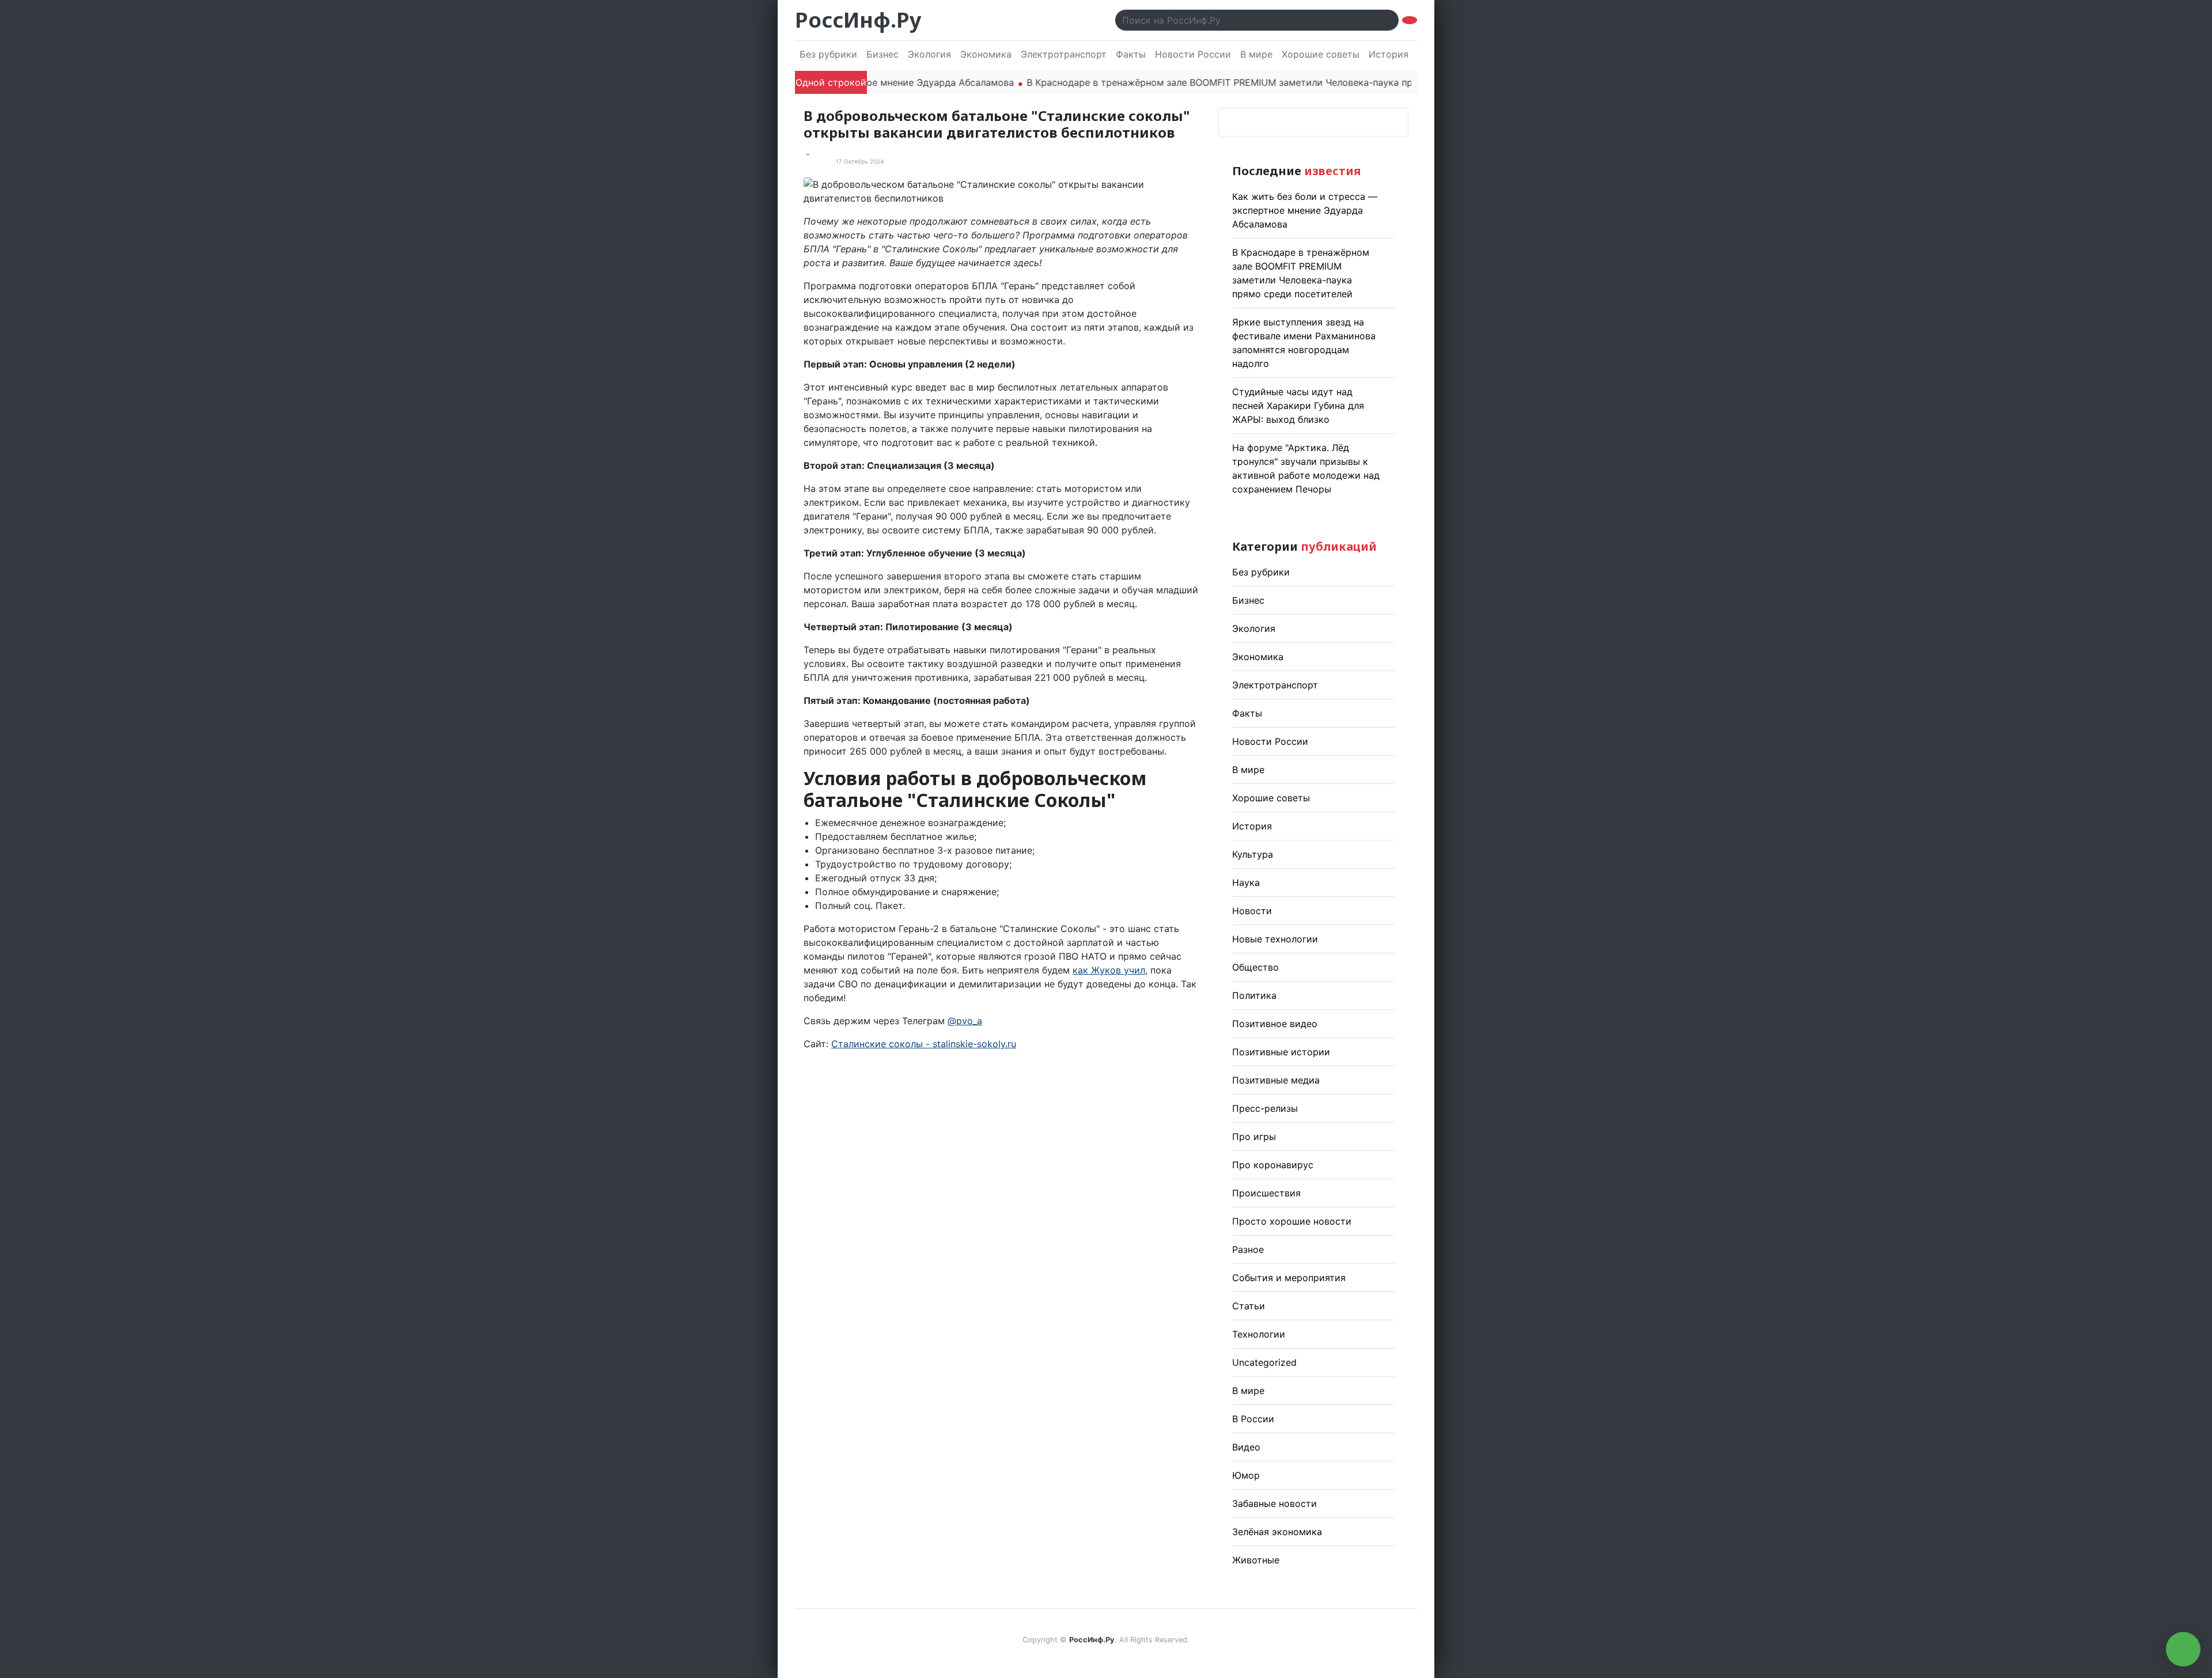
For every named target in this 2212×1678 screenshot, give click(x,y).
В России (1253, 1419)
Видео (1246, 1447)
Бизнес (882, 54)
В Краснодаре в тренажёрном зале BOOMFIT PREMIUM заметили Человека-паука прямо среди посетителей (1220, 82)
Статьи (1249, 1306)
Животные (1256, 1560)
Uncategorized (1264, 1362)
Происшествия (1266, 1193)
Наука (1246, 882)
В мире (1256, 54)
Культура (1253, 854)
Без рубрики (828, 54)
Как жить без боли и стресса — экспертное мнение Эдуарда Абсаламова (1305, 210)
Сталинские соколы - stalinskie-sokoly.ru (924, 1044)
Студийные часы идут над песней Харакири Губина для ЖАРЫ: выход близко (1298, 406)
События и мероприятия (1289, 1278)
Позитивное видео (1275, 1024)
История (1389, 54)
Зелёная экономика (1277, 1532)
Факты (1131, 54)
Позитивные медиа (1276, 1080)
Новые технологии (1275, 939)
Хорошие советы (1321, 54)
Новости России (1193, 54)
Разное (1248, 1249)
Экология (929, 54)
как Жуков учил (1109, 970)
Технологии (1259, 1334)
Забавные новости (1274, 1503)
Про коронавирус (1273, 1165)
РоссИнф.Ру (858, 20)
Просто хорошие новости (1292, 1221)
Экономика (986, 54)
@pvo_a (965, 1021)
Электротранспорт (1064, 54)
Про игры (1254, 1137)
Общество (1255, 967)
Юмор (1246, 1475)
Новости (1252, 911)
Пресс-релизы (1265, 1108)
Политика (1254, 995)
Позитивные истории (1281, 1052)
